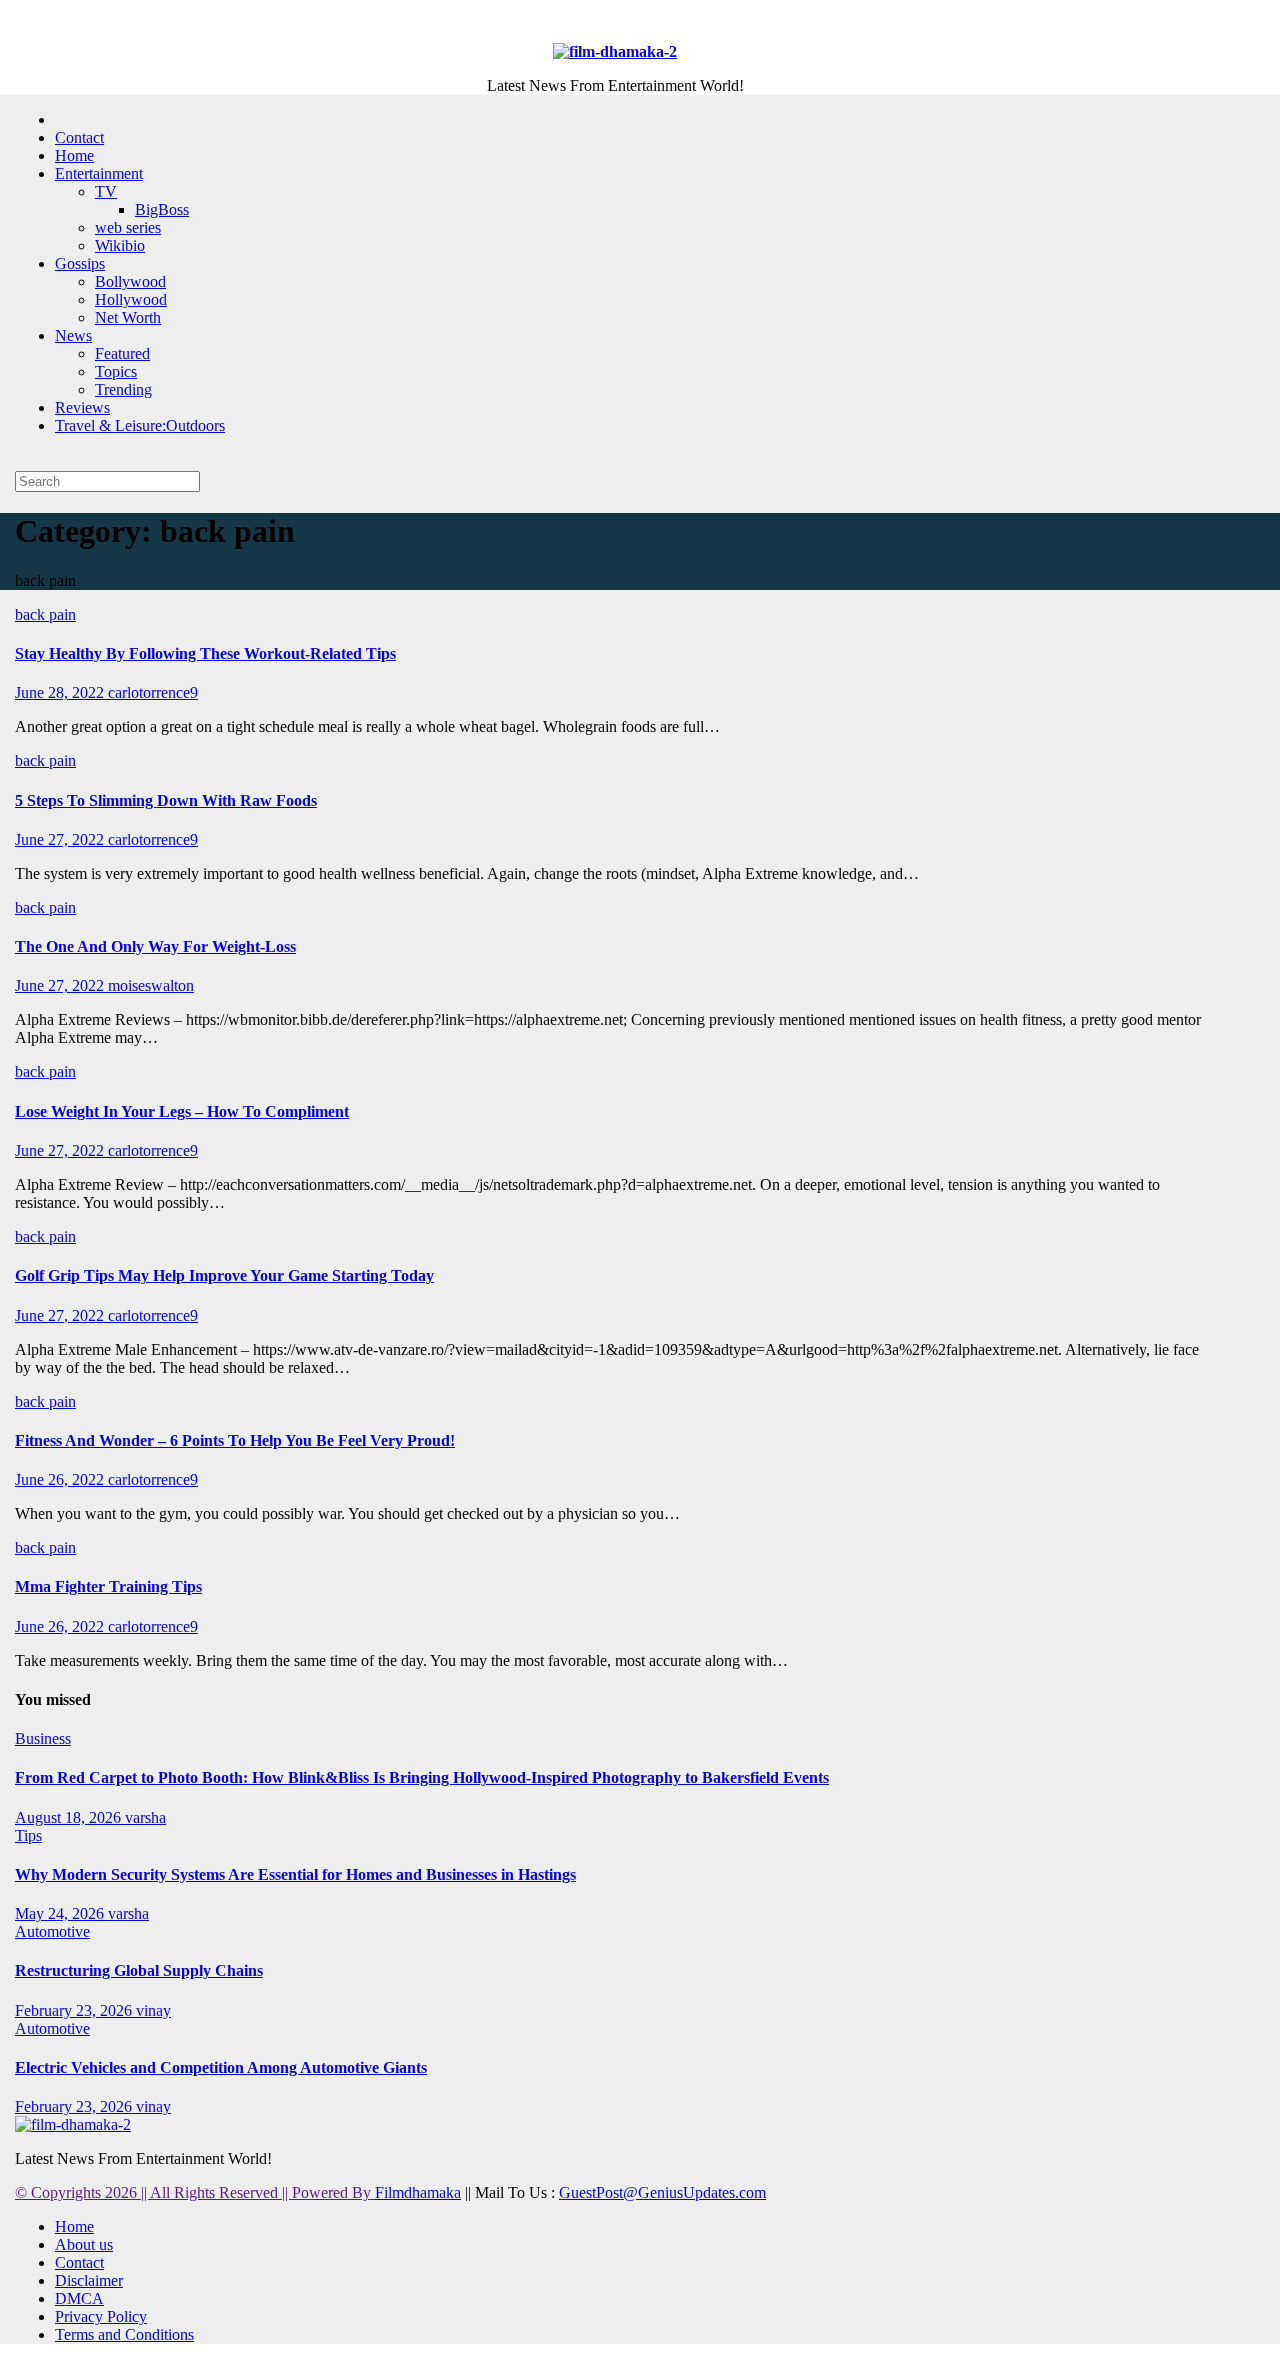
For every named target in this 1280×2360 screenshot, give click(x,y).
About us (84, 2244)
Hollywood (131, 299)
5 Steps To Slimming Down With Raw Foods (166, 800)
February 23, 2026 (75, 2010)
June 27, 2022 (61, 839)
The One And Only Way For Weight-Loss (155, 946)
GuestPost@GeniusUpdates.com (662, 2192)
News (73, 335)
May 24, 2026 (61, 1913)
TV (106, 191)
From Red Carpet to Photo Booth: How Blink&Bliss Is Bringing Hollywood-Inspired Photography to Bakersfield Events (422, 1777)
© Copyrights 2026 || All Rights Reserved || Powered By (195, 2192)
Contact (79, 137)
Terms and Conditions (124, 2334)
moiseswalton (151, 985)
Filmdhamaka (418, 2192)
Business (43, 1738)
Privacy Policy (101, 2316)
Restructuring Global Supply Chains (139, 1970)
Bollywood (130, 281)
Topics (116, 371)
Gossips (80, 263)
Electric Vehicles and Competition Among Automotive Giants (221, 2067)
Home (74, 155)
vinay (153, 2010)
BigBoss (162, 209)
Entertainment (99, 173)
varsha (145, 1817)
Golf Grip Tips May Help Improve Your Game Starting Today (224, 1275)
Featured (122, 353)
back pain (45, 614)
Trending (123, 389)
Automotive (52, 1931)
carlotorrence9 (153, 692)
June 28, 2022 (61, 692)
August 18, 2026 (70, 1817)
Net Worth (128, 317)
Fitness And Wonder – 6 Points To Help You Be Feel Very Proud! (235, 1440)
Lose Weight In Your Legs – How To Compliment (182, 1111)
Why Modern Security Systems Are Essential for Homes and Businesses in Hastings (295, 1874)
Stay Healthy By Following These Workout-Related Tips (205, 653)
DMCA (79, 2298)
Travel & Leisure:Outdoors (140, 425)
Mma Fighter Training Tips (108, 1586)
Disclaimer (89, 2280)
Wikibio (120, 245)
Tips (28, 1835)
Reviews (82, 407)
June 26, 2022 (61, 1479)
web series (128, 227)
